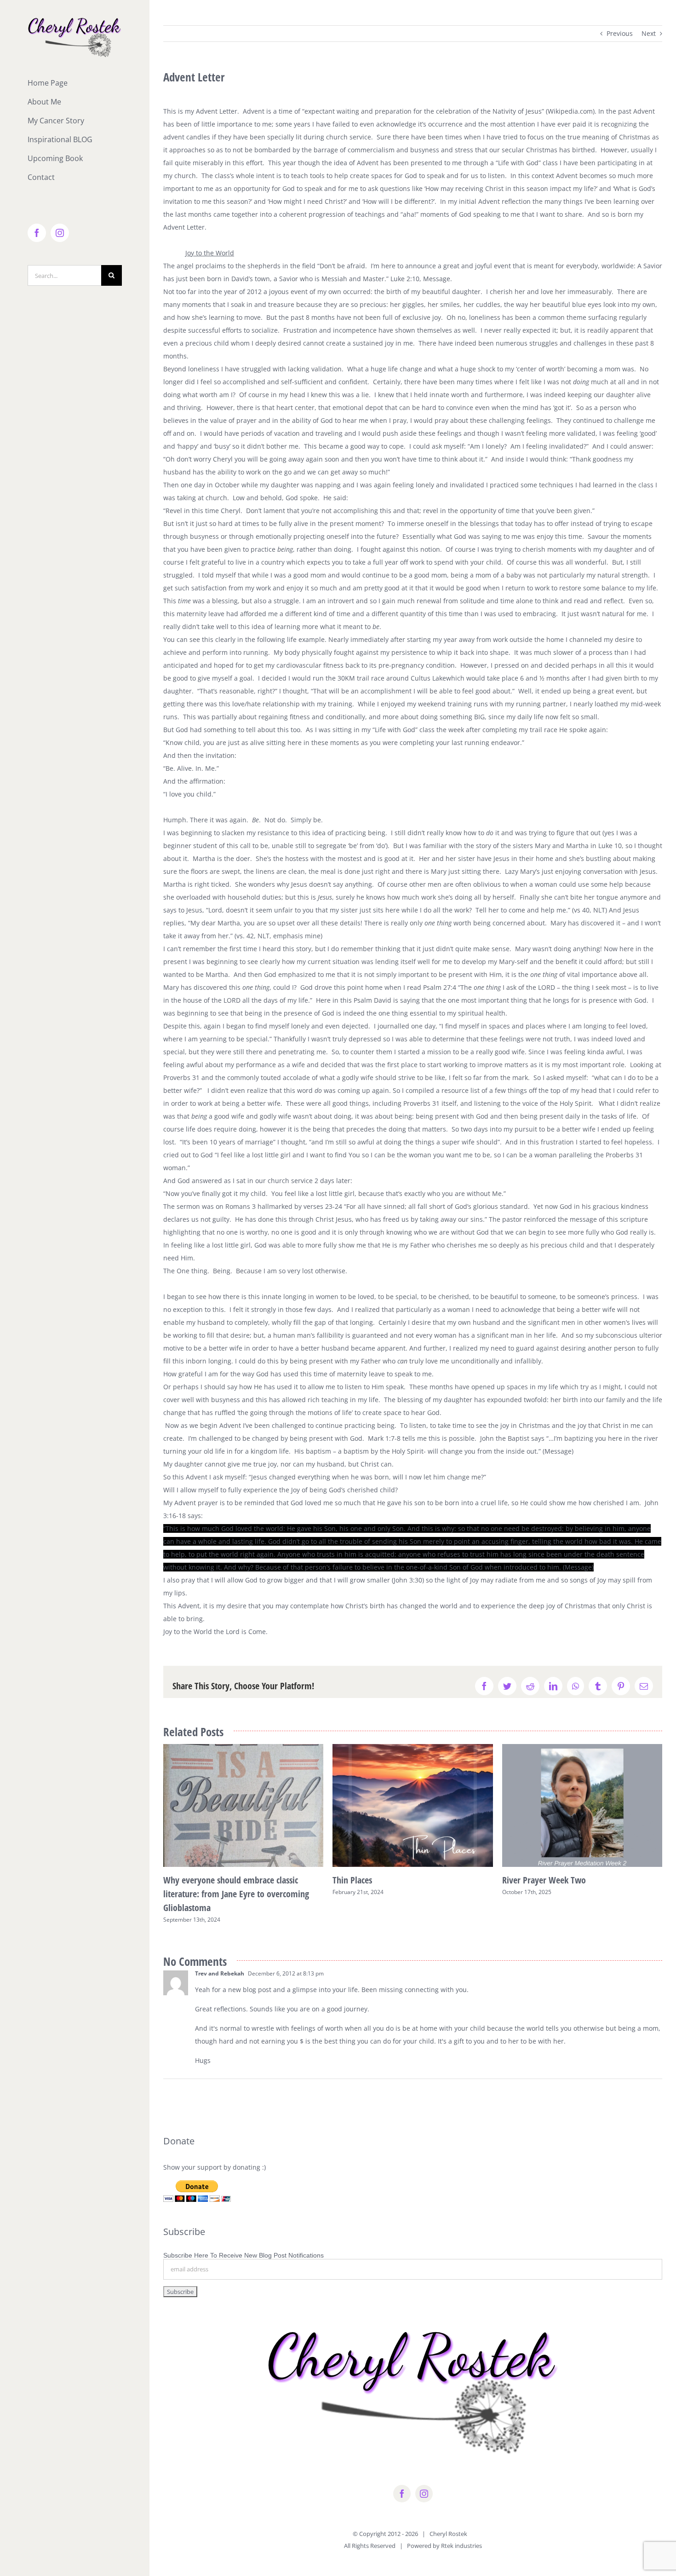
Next (649, 33)
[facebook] (402, 2494)
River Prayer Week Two (544, 1880)
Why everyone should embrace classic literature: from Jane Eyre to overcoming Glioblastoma (236, 1894)
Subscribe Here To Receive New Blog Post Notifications (243, 2255)
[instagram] (424, 2494)
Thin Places (352, 1880)
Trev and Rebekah (220, 1973)
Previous (620, 33)
